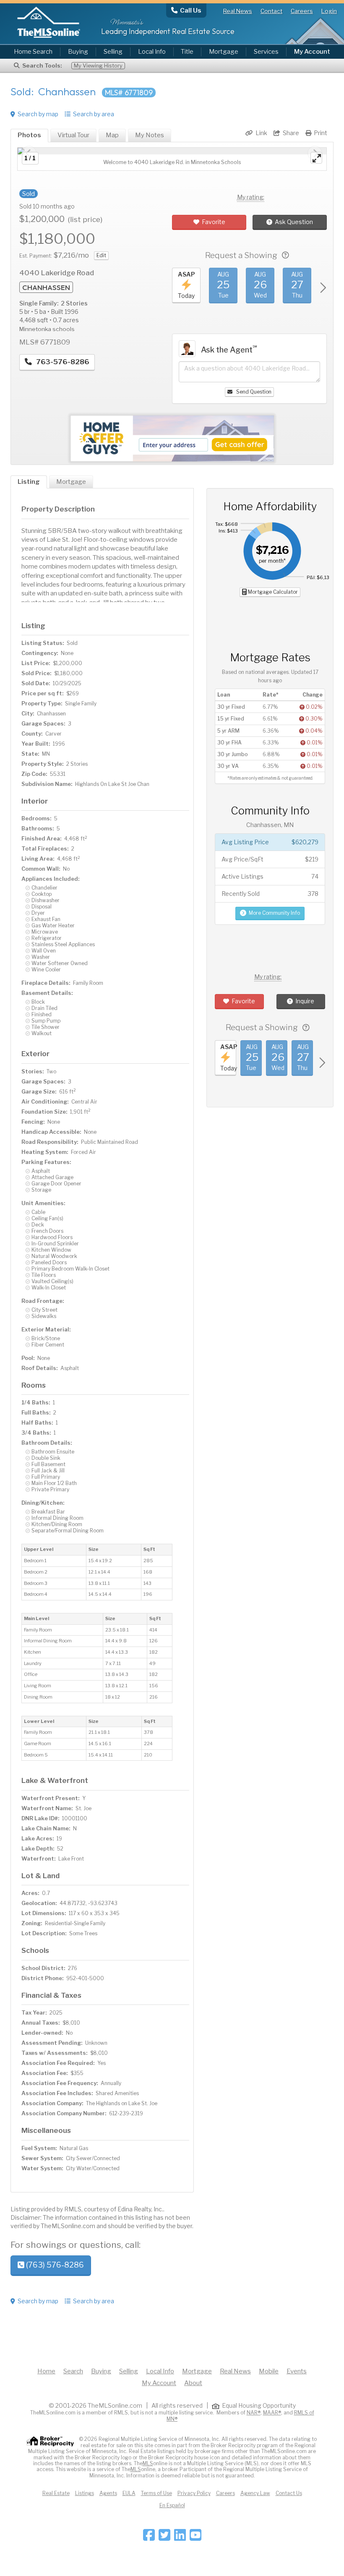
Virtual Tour (73, 135)
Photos (29, 135)
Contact (271, 11)
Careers (302, 11)
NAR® (254, 2413)
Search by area (94, 114)
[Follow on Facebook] (149, 2538)
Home (46, 2371)
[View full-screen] (316, 158)
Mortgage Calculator (272, 592)
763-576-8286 (62, 362)
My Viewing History (98, 66)
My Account (159, 2383)
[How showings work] (285, 255)
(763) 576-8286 (54, 2265)
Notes (150, 135)
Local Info (152, 52)
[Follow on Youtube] (195, 2538)
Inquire (305, 1001)
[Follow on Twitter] (164, 2538)
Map (112, 135)
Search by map (38, 114)
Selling (113, 52)
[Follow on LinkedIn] (180, 2538)
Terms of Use (156, 2493)
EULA (129, 2493)
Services (266, 52)
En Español (172, 2505)
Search (73, 2371)
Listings (85, 2493)
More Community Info (274, 913)
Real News (238, 11)
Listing (29, 482)
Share (291, 133)
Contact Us (289, 2493)
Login (329, 11)
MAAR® (272, 2413)
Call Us (191, 10)
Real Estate (56, 2493)
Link (261, 133)
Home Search (33, 52)
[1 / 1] (172, 151)
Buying (78, 52)
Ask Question (294, 222)
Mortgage (224, 52)
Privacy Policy (194, 2493)
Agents (108, 2493)
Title (187, 52)
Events (297, 2371)
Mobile (269, 2371)
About (193, 2383)
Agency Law (255, 2493)
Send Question (253, 392)
